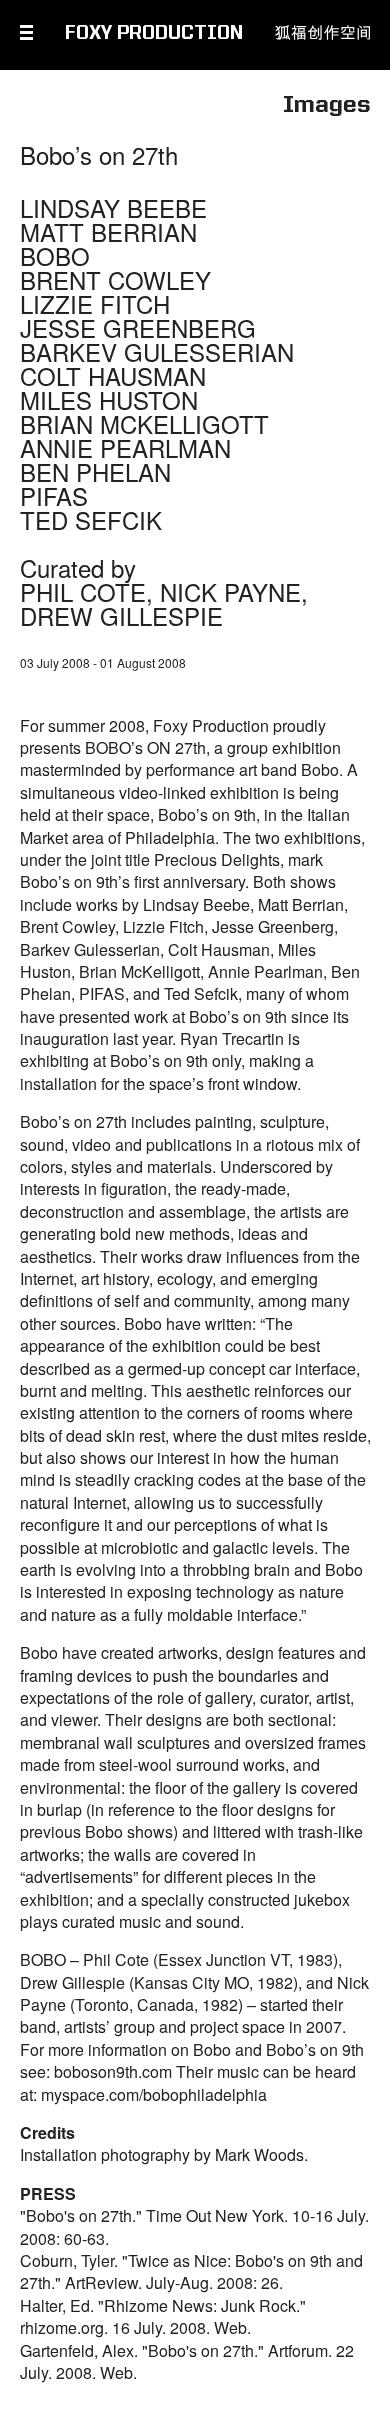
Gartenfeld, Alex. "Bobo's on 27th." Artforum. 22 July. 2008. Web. (187, 2361)
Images (327, 106)
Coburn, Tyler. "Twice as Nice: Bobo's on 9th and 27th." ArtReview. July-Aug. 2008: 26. (191, 2271)
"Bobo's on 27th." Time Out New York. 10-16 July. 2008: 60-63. (194, 2226)
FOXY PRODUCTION (154, 34)
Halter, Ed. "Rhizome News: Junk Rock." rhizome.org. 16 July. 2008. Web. (163, 2316)
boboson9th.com (113, 2071)
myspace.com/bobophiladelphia (154, 2094)
